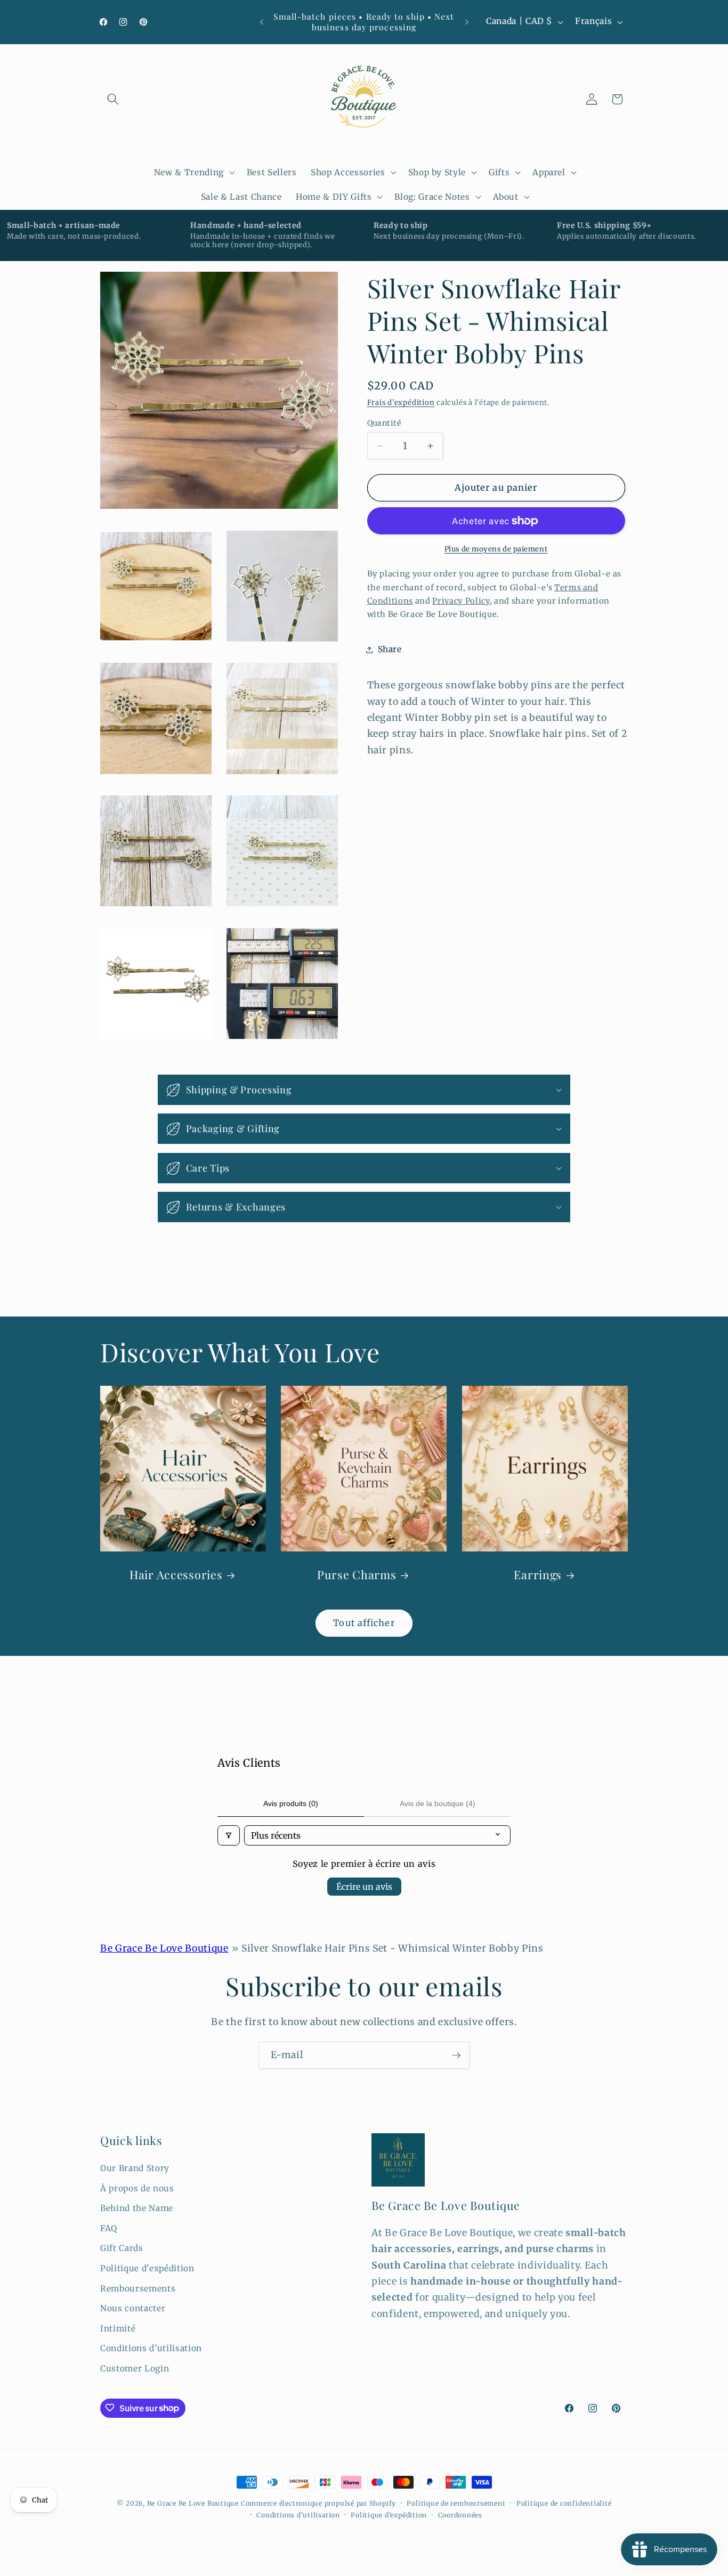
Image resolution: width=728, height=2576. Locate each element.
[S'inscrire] (456, 2055)
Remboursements (138, 2288)
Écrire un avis (364, 1887)
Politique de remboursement (456, 2503)
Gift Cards (122, 2248)
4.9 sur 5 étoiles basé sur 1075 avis (394, 2566)
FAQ (109, 2228)
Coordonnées (460, 2514)
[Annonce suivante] (467, 22)
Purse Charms (357, 1575)
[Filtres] (229, 1835)
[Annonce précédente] (262, 22)
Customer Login (135, 2368)
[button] (113, 99)
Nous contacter (133, 2308)
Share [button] (390, 649)
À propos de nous (137, 2188)
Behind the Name (137, 2208)
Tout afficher (364, 1623)
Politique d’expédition (389, 2514)
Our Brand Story (135, 2168)
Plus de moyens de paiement (496, 549)
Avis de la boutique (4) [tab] (438, 1803)
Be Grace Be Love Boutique (164, 1948)
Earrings (538, 1575)
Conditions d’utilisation (298, 2514)
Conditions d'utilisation (151, 2348)
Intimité (118, 2328)
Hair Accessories (176, 1575)
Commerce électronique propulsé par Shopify (318, 2503)
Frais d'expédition (401, 403)
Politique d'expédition (147, 2268)
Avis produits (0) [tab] (291, 1803)
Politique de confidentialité (564, 2503)
